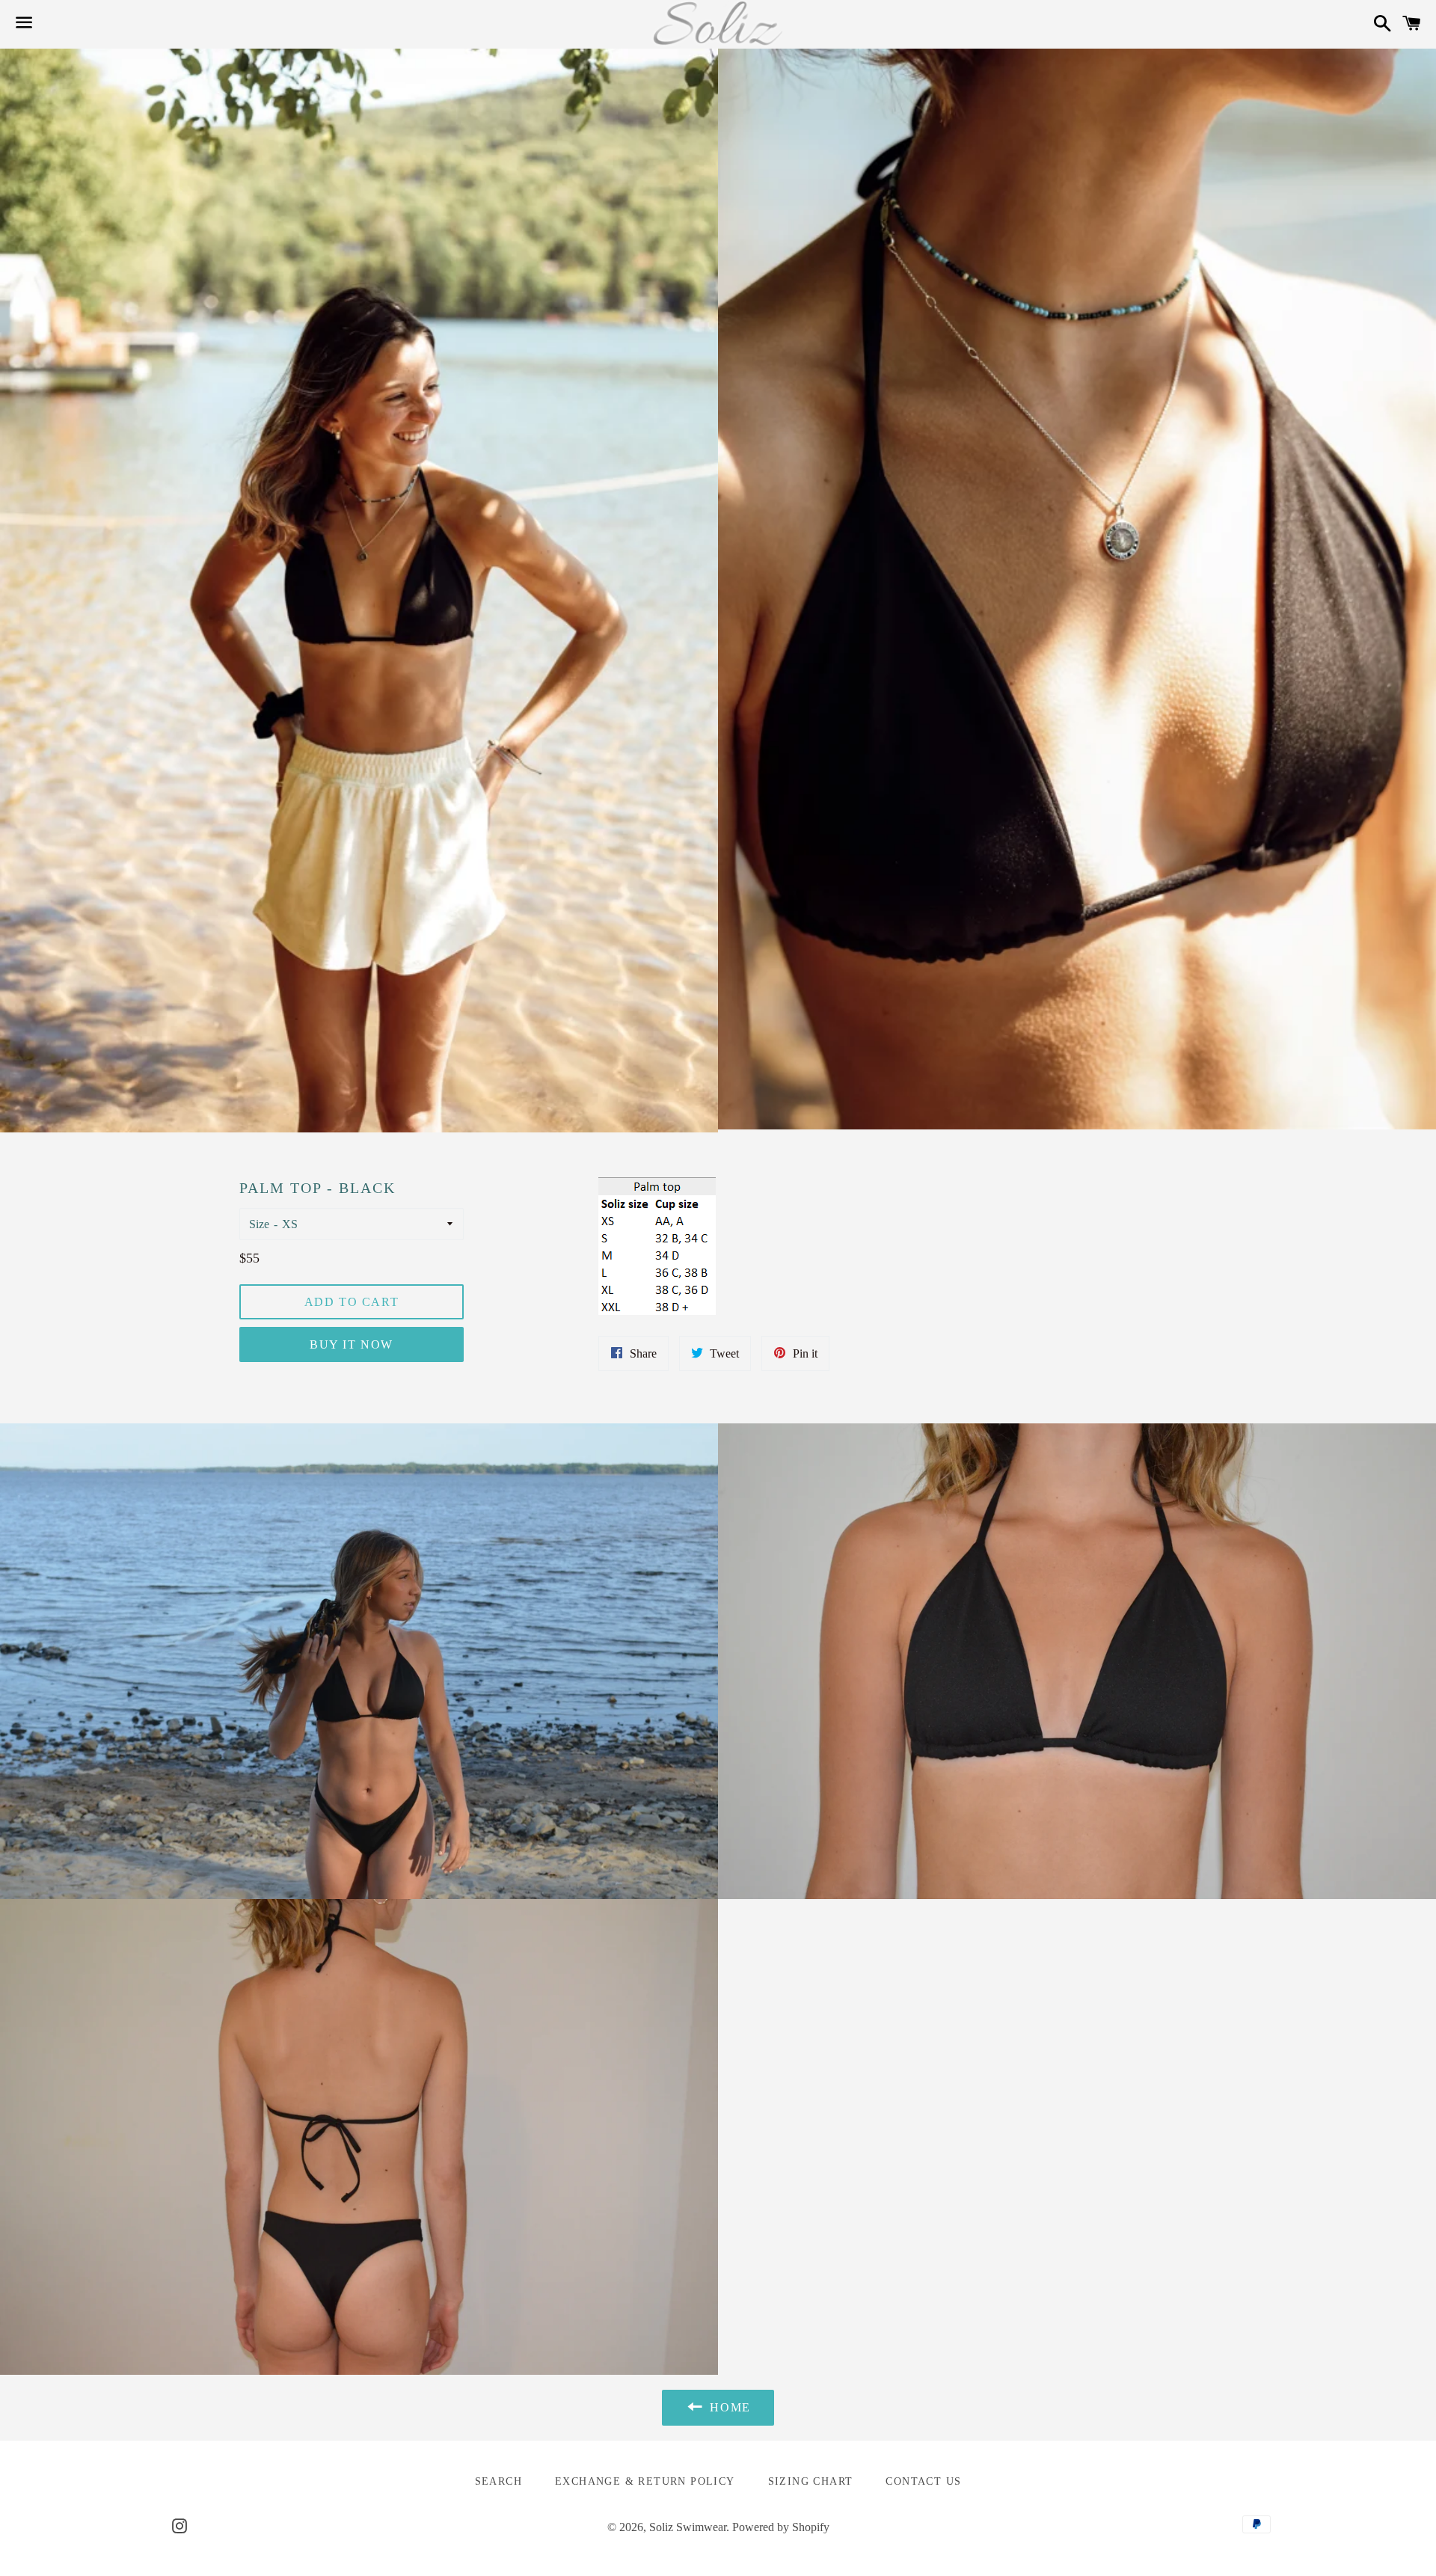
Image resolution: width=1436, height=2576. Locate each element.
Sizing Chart (811, 2481)
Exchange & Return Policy (645, 2481)
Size (259, 1224)
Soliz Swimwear (688, 2527)
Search (498, 2481)
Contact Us (923, 2481)
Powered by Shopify (781, 2527)
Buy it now (352, 1344)
